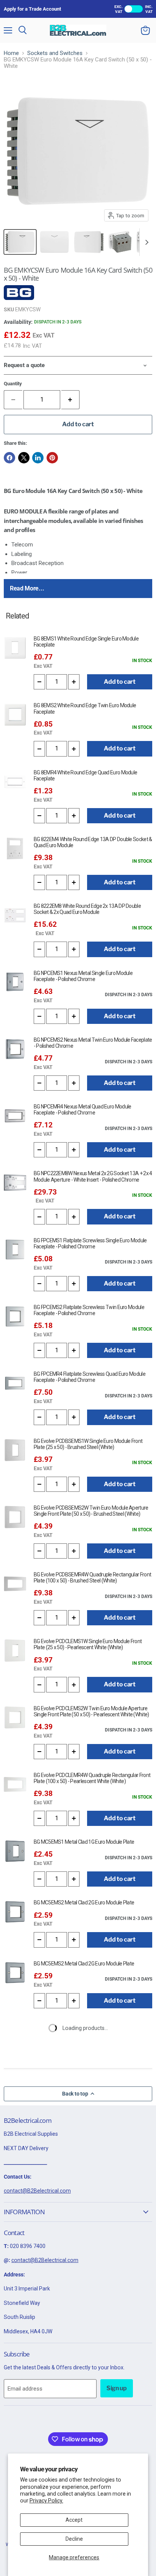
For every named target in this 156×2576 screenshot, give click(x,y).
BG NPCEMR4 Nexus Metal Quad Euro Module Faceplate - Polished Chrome (83, 1110)
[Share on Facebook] (9, 458)
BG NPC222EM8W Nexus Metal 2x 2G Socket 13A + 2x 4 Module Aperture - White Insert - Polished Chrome (93, 1176)
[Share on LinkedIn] (38, 458)
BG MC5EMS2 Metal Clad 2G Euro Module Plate (84, 1903)
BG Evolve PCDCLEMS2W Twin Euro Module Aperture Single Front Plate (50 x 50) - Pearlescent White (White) (91, 1711)
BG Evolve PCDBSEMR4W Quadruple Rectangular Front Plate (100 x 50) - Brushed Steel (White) (92, 1578)
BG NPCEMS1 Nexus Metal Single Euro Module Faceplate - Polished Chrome (83, 976)
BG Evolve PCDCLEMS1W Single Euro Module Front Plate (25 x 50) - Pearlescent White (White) (88, 1644)
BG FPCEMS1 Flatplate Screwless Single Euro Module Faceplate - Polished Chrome (90, 1243)
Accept (74, 2520)
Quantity (13, 384)
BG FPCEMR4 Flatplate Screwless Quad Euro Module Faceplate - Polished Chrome (90, 1377)
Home (11, 53)
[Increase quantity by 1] (71, 400)
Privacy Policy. (46, 2501)
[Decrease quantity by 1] (39, 682)
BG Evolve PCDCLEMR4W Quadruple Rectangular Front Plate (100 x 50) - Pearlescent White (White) (92, 1778)
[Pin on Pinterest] (52, 458)
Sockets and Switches (55, 53)
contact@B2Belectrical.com (37, 2191)
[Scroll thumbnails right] (145, 242)
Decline (74, 2539)
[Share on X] (24, 458)
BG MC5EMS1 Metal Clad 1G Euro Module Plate (84, 1842)
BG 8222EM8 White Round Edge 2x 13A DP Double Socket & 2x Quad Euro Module (87, 909)
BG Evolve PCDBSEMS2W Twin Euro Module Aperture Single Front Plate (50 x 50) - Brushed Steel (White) (91, 1511)
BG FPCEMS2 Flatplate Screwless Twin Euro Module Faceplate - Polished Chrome (89, 1310)
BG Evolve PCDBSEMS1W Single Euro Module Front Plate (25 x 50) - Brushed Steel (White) (88, 1444)
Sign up (117, 2388)
